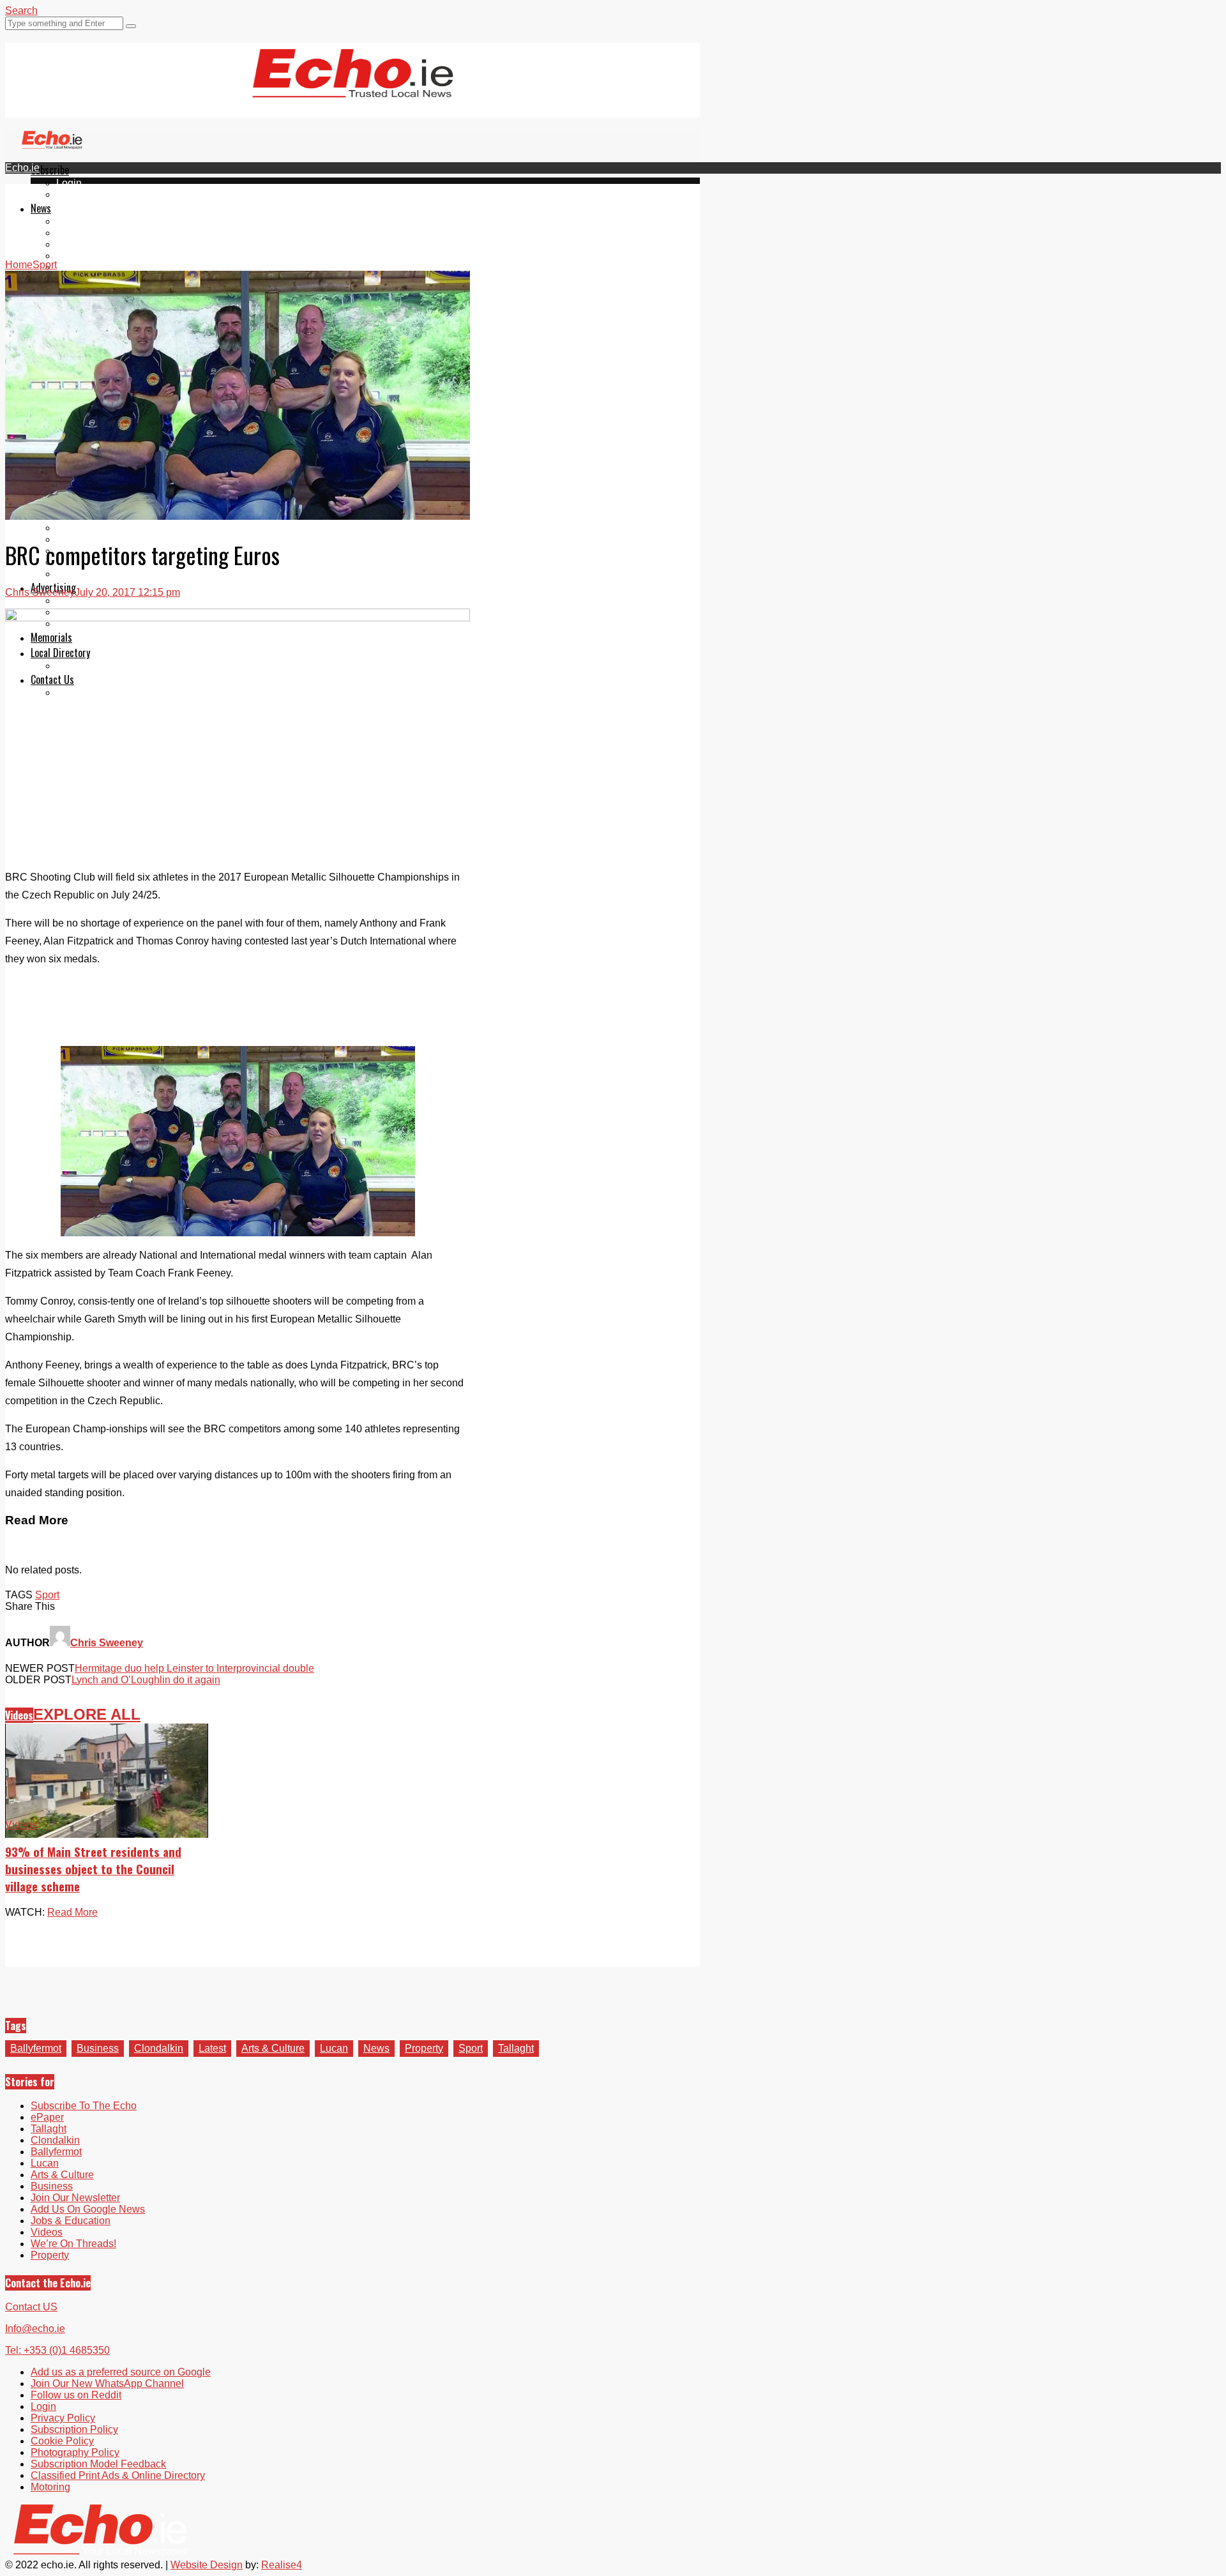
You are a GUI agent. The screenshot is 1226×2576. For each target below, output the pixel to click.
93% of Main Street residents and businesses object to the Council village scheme (93, 1869)
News (41, 208)
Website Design (207, 2565)
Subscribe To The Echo (84, 2106)
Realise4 (282, 2565)
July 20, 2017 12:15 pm (127, 592)
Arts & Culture (273, 2048)
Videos (72, 267)
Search (21, 11)
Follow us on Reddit (76, 2395)
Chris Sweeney (40, 592)
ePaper (73, 194)
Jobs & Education (71, 2221)
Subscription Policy (74, 2429)
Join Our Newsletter (75, 2198)
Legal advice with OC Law (116, 574)
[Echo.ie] (353, 87)
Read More (72, 1912)
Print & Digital (87, 601)
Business (98, 2048)
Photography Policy (75, 2452)
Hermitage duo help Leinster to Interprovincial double (194, 1668)
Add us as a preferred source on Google (121, 2372)
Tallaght (74, 221)
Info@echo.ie (35, 2329)
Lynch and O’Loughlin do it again (146, 1680)
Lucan (70, 256)
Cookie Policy (62, 2441)
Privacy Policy (63, 2418)
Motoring (76, 528)
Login (69, 183)
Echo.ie (22, 168)
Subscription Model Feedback (98, 2464)
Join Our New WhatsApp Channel (107, 2383)
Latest (212, 2048)
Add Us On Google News (88, 2209)
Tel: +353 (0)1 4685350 (57, 2350)
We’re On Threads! (73, 2244)
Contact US (31, 2307)
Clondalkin (81, 233)
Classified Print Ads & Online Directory (118, 2475)
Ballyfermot (82, 244)
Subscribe (50, 170)
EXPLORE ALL (87, 1714)
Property (424, 2048)
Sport (47, 1595)
